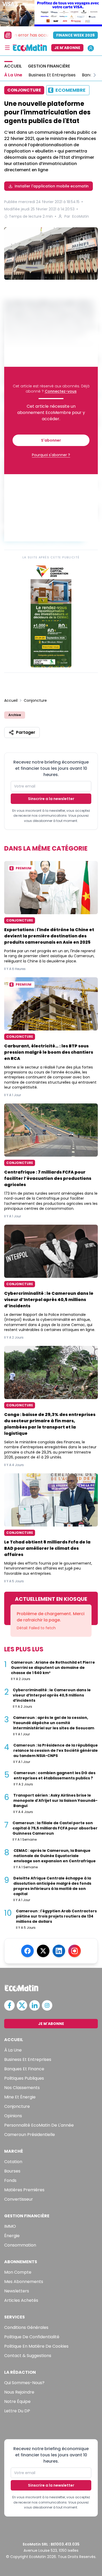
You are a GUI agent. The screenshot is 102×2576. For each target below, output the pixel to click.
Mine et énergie (20, 2097)
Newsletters (17, 2291)
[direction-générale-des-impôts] (51, 254)
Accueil (11, 700)
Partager (26, 732)
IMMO (10, 2226)
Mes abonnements (24, 2282)
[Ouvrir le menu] (7, 48)
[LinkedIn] (59, 1951)
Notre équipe (17, 2401)
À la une (13, 2050)
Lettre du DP (17, 2411)
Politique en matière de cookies (36, 2346)
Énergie (12, 2236)
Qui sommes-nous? (24, 2383)
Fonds (10, 2180)
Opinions (13, 2116)
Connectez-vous (61, 391)
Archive (15, 715)
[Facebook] (27, 1951)
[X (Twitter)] (43, 1951)
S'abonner (51, 440)
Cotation (13, 2162)
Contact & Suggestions (28, 2356)
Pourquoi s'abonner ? (51, 455)
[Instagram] (75, 1951)
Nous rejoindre (19, 2392)
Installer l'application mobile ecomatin (52, 186)
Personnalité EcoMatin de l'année (39, 2125)
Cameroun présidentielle (30, 2135)
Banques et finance (24, 2069)
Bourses (12, 2171)
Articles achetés (21, 2300)
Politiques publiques (24, 2078)
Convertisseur (19, 2199)
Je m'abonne (67, 48)
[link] (51, 615)
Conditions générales (26, 2327)
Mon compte (18, 2272)
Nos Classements (22, 2088)
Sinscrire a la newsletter (51, 799)
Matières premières (24, 2190)
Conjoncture (35, 700)
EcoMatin (81, 216)
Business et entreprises (28, 2059)
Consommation (20, 2245)
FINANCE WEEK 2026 (75, 35)
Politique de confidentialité (32, 2337)
